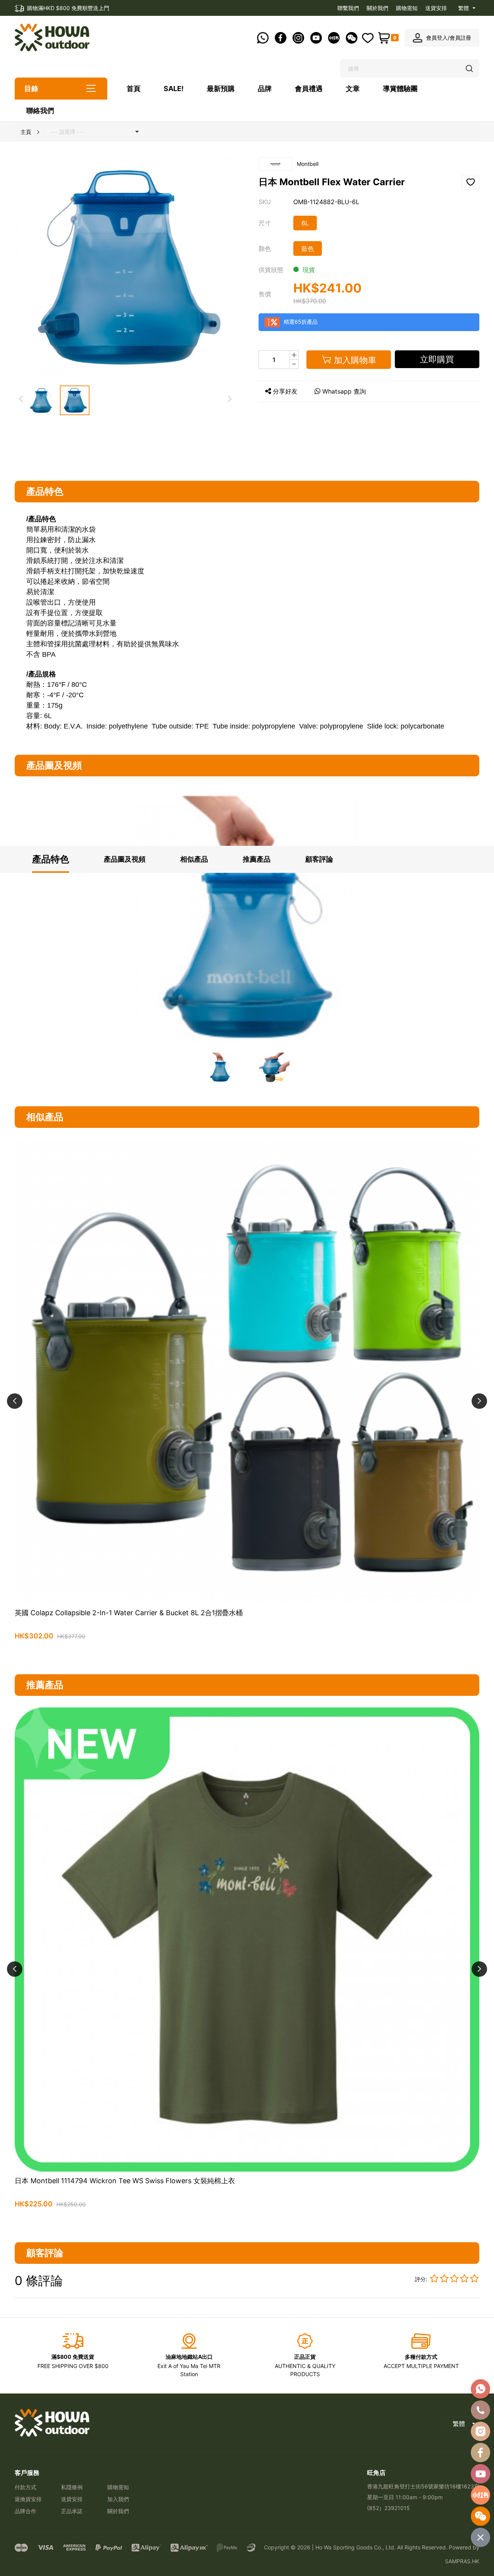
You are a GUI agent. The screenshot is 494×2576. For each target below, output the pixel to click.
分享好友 (285, 391)
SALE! (174, 89)
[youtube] (480, 2474)
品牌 (265, 89)
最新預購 (221, 89)
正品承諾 (72, 2511)
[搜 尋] (470, 69)
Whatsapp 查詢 (344, 391)
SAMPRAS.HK (462, 2561)
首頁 (134, 89)
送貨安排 (436, 8)
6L (305, 223)
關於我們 (377, 8)
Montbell (308, 164)
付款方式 (25, 2487)
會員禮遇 (309, 89)
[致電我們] (480, 2410)
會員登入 (437, 38)
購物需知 (407, 8)
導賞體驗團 (400, 89)
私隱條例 (72, 2487)
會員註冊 (460, 38)
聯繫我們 (348, 8)
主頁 (26, 132)
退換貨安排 (28, 2499)
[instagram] (480, 2431)
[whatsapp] (480, 2389)
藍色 (308, 248)
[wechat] (480, 2516)
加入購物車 (247, 1654)
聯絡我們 (40, 111)
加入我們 (118, 2499)
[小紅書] (480, 2495)
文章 (353, 89)
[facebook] (480, 2453)
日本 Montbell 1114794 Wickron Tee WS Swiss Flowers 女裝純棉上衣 (125, 2181)
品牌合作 (25, 2511)
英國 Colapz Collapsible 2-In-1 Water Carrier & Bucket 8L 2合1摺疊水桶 (129, 1613)
